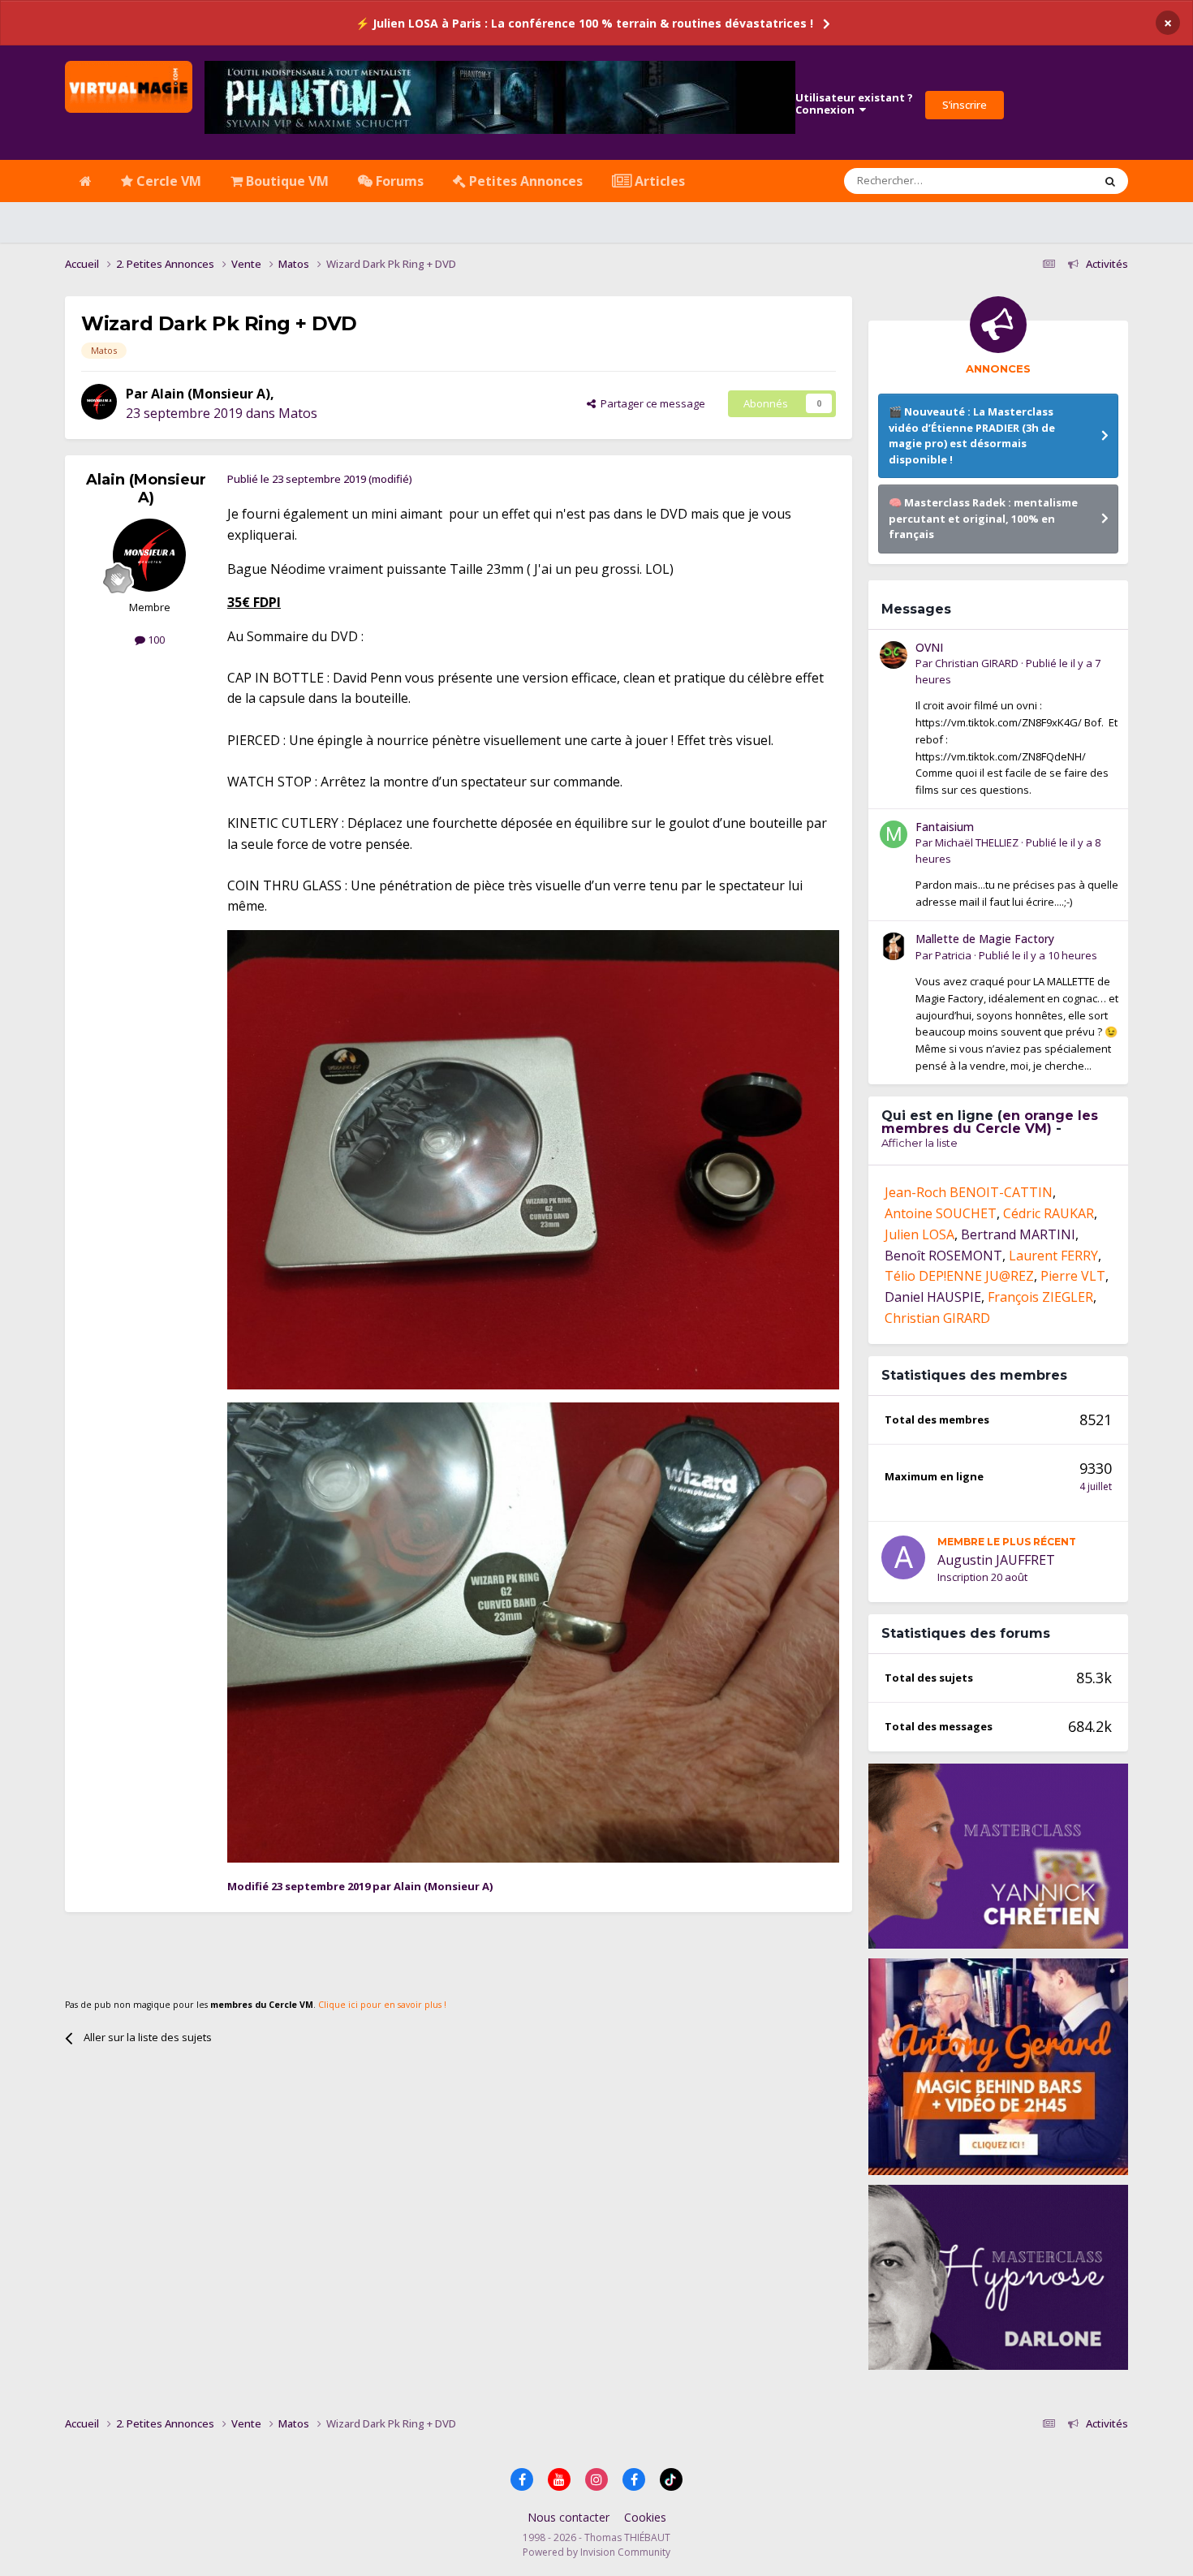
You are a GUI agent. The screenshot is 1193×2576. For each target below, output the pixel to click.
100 (155, 640)
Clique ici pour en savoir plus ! (382, 2005)
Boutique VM (286, 181)
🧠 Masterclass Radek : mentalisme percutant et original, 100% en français (983, 518)
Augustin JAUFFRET (996, 1560)
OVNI (929, 647)
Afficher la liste (920, 1143)
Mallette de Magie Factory (985, 939)
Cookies (645, 2517)
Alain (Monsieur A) (211, 394)
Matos (298, 413)
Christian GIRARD (977, 663)
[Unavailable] (533, 1158)
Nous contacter (569, 2517)
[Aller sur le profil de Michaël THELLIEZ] (894, 834)
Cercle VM (167, 181)
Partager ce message (650, 403)
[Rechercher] (1110, 181)
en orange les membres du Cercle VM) (990, 1122)
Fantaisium (945, 827)
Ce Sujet (1052, 181)
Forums (398, 181)
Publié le (1038, 955)
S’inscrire (965, 105)
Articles (658, 181)
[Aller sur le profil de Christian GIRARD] (894, 655)
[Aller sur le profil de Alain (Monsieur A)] (99, 402)
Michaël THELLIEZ (977, 842)
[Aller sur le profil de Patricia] (894, 946)
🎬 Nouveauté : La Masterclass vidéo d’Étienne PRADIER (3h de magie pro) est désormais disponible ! (972, 435)
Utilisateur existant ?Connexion (854, 104)
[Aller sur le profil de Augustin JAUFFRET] (903, 1557)
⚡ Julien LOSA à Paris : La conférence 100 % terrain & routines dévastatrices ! (584, 23)
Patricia (953, 955)
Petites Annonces (524, 181)
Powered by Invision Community (596, 2552)
